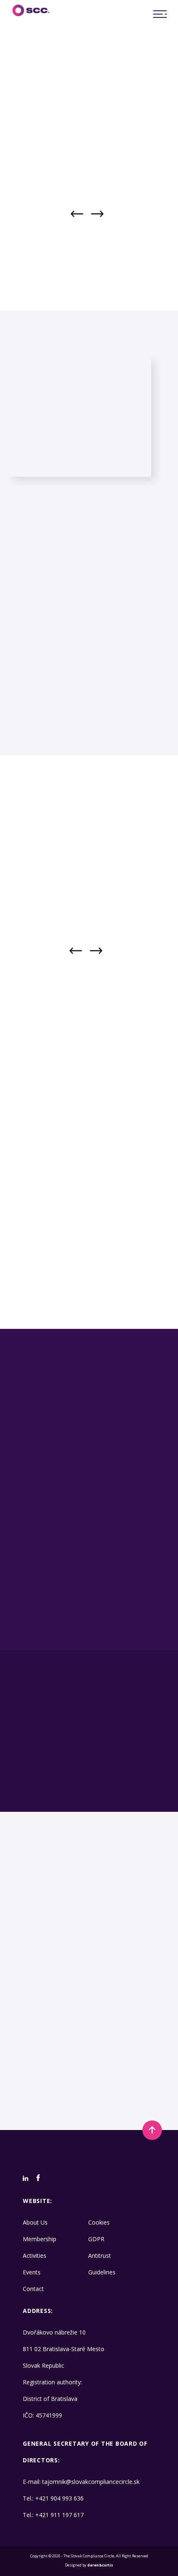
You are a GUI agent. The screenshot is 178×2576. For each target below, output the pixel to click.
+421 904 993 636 (59, 2498)
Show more (64, 1182)
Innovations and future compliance (133, 1623)
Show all (120, 1182)
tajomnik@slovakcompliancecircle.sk (91, 2482)
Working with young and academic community (53, 1579)
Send (85, 2102)
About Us (35, 2222)
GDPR (96, 2239)
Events (32, 2272)
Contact (33, 2289)
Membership (40, 2239)
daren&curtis (100, 2565)
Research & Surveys (133, 1576)
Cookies (99, 2222)
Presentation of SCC (53, 1621)
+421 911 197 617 (59, 2515)
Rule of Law (133, 1599)
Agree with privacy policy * (47, 2077)
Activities (35, 2256)
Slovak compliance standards (53, 1601)
